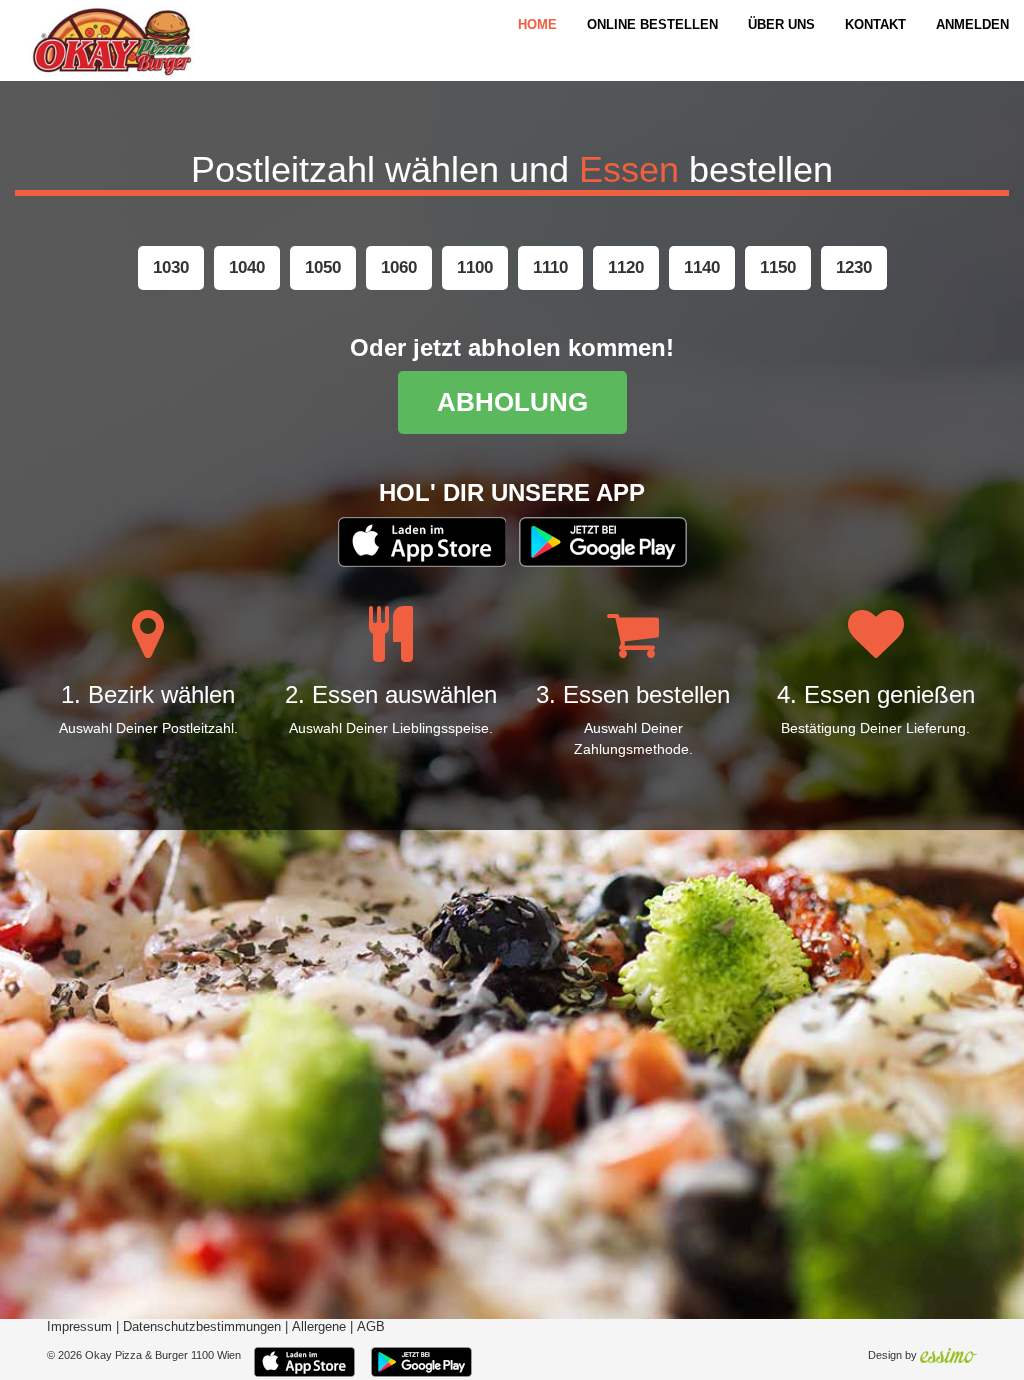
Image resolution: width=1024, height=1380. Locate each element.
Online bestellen (652, 24)
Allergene (319, 1327)
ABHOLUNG (512, 402)
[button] (171, 268)
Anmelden (972, 24)
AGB (371, 1327)
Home (537, 24)
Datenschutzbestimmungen (202, 1327)
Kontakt (875, 24)
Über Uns (781, 24)
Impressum (79, 1327)
